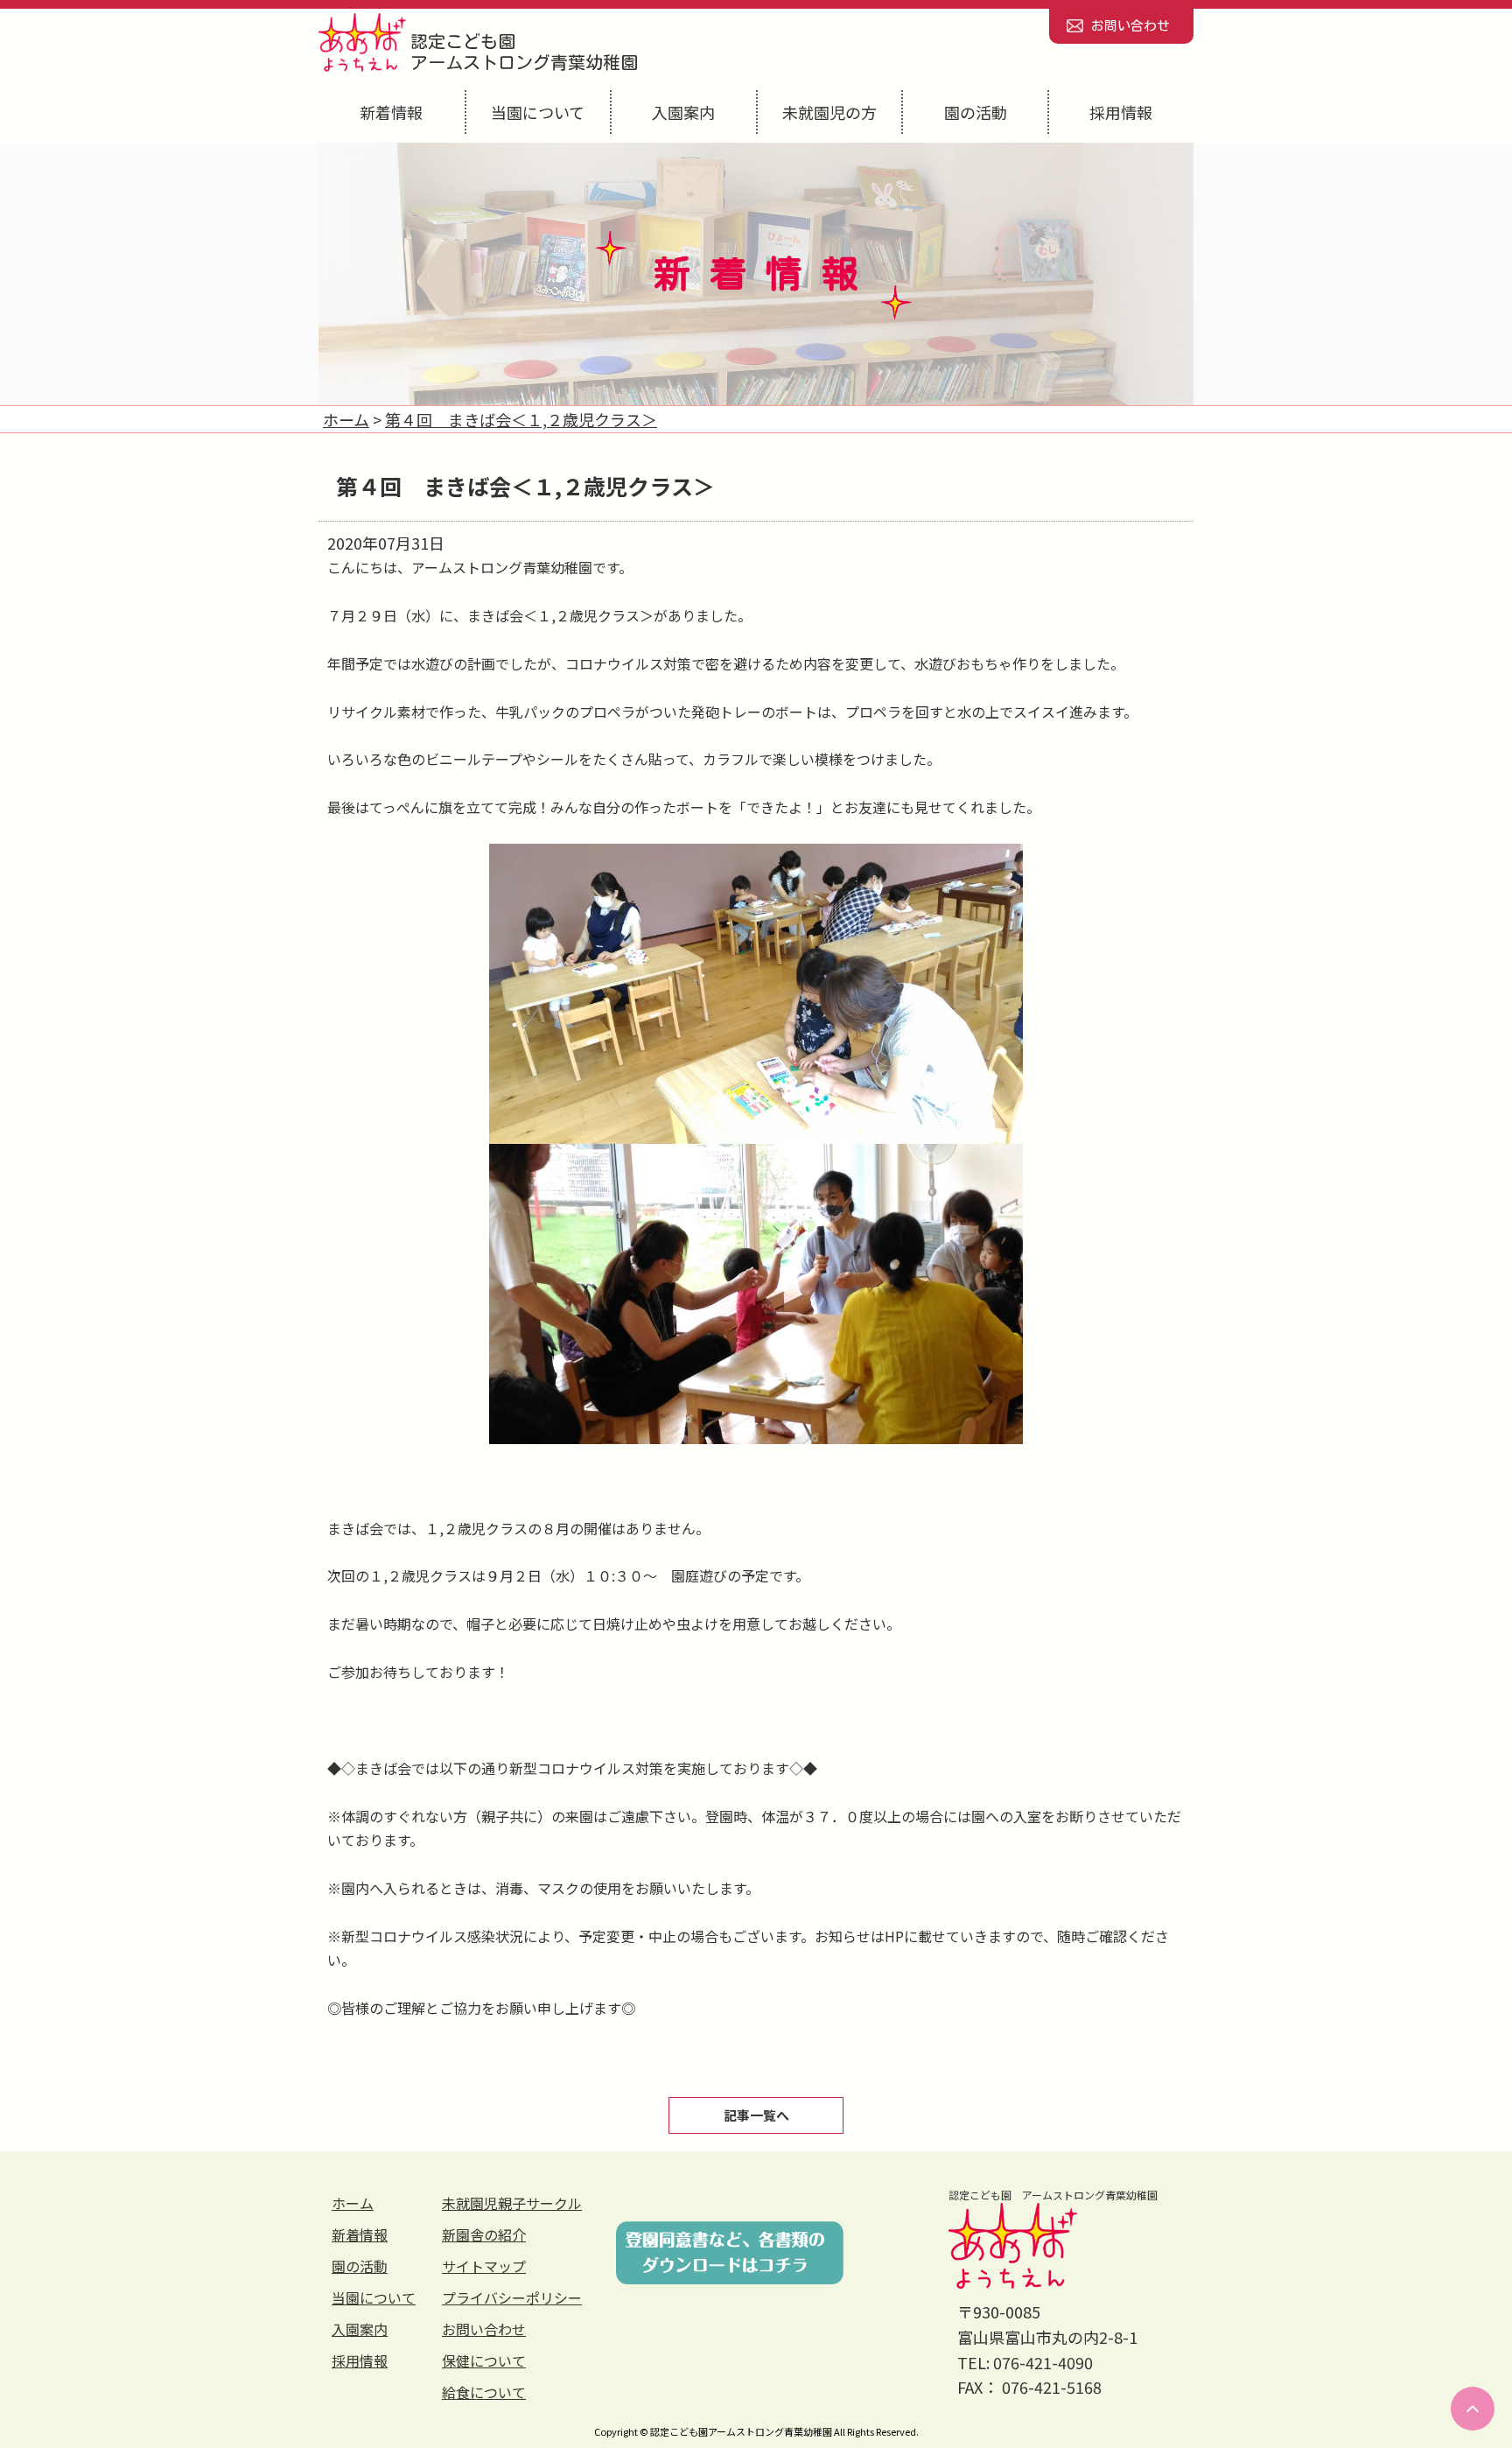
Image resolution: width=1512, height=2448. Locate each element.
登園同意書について (730, 2253)
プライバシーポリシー (512, 2297)
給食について (484, 2392)
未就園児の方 (829, 112)
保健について (484, 2360)
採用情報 (1121, 112)
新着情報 (391, 112)
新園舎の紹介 (484, 2234)
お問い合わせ (1130, 26)
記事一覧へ (756, 2115)
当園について (538, 112)
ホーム (353, 2203)
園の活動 (976, 112)
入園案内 (683, 112)
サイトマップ (484, 2266)
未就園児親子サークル (512, 2203)
